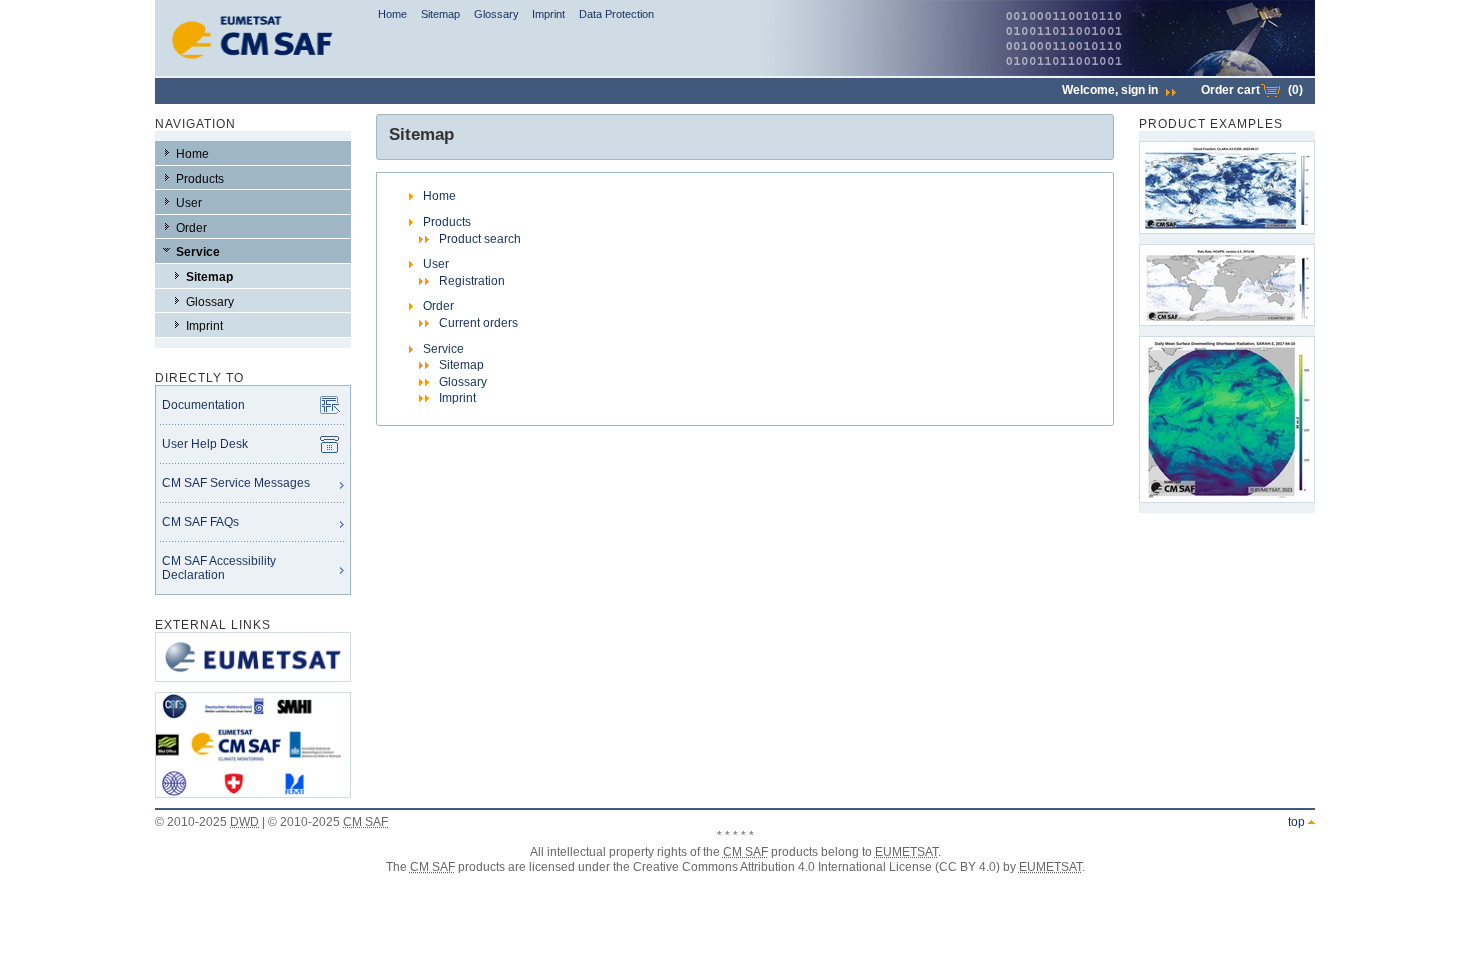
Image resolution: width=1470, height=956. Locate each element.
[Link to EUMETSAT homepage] (253, 688)
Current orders (478, 323)
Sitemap (440, 14)
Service (198, 252)
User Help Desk (205, 444)
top (1296, 822)
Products (200, 179)
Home (392, 14)
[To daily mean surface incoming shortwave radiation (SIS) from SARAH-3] (1227, 419)
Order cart (1252, 90)
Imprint (548, 14)
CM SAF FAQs (200, 522)
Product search (480, 239)
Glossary (496, 14)
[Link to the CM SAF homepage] (253, 72)
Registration (472, 281)
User (189, 203)
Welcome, (1110, 90)
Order (191, 228)
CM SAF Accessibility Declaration (219, 568)
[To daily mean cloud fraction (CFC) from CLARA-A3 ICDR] (1227, 187)
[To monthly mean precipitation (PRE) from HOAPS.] (1227, 285)
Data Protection (616, 14)
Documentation (203, 405)
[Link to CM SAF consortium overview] (253, 804)
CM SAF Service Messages (236, 483)
